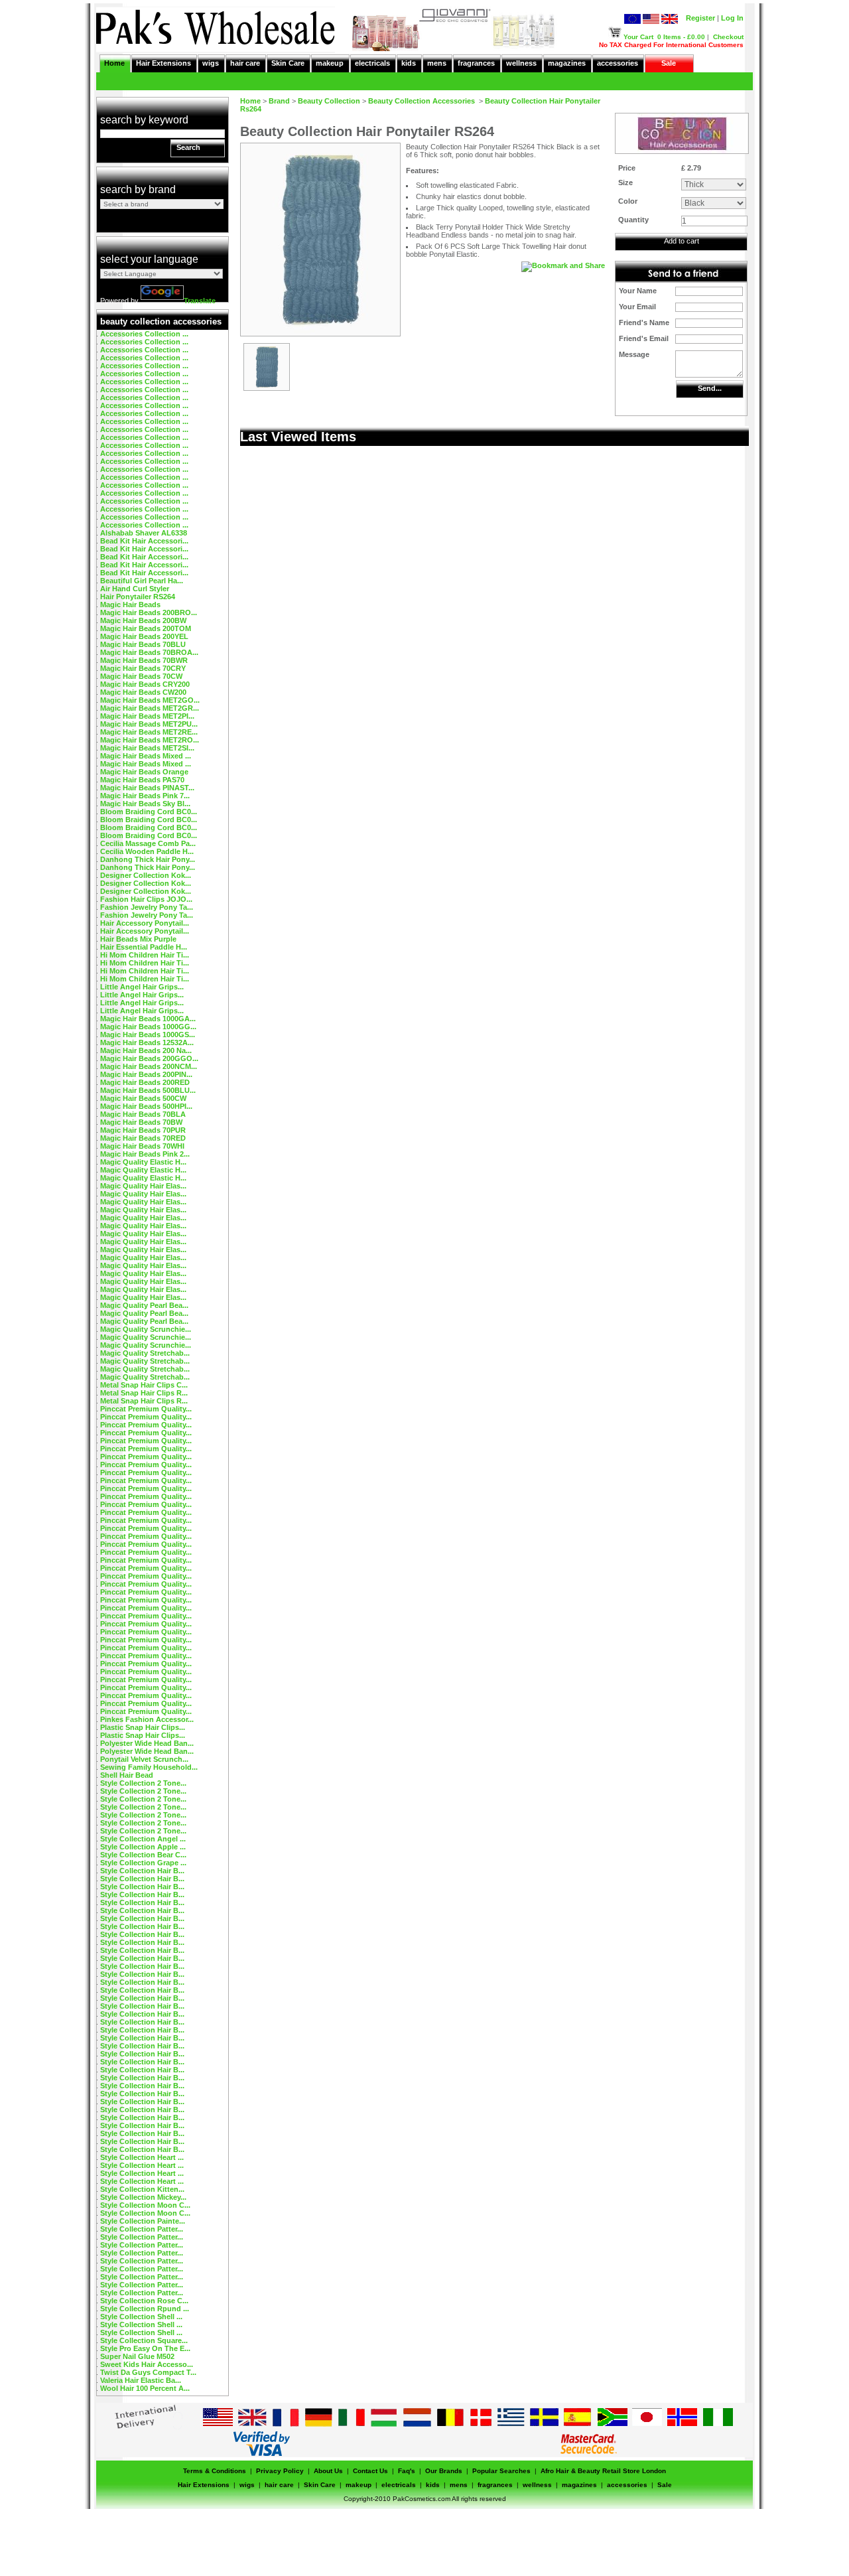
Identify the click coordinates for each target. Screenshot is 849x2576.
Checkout (728, 37)
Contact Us (370, 2471)
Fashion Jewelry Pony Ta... (147, 907)
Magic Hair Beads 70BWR (144, 660)
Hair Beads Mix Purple (138, 939)
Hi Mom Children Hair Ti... (145, 955)
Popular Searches (501, 2471)
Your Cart (638, 37)
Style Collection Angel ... (143, 1839)
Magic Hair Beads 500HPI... (146, 1106)
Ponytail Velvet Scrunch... (144, 1759)
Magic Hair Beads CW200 (143, 692)
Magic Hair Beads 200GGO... (149, 1058)
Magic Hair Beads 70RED (143, 1138)
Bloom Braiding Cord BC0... (149, 812)
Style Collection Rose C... (144, 2301)
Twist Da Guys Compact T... (148, 2372)
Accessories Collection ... (144, 334)
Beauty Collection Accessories (423, 101)
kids (409, 63)
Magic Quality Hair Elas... (143, 1186)
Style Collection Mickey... (143, 2197)
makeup (330, 63)
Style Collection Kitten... (142, 2189)
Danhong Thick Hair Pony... (148, 859)
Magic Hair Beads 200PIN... (146, 1074)
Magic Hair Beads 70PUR (143, 1130)
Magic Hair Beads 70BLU (143, 644)
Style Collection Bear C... (143, 1855)
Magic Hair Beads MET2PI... (147, 716)
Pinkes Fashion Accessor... (147, 1719)
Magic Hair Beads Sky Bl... (145, 804)
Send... (710, 388)
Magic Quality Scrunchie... (146, 1329)
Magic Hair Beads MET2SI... (147, 748)
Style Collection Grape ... (143, 1863)
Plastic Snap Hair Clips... (143, 1727)
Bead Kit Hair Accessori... (144, 541)
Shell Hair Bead (127, 1775)
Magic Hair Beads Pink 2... (145, 1154)
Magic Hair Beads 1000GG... (148, 1027)
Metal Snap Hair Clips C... (144, 1385)
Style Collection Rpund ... (145, 2309)
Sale (669, 63)
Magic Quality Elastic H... (143, 1162)
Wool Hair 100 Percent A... (145, 2388)
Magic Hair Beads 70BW (141, 1122)
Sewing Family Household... (149, 1767)
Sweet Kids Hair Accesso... (147, 2364)
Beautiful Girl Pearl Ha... (142, 581)
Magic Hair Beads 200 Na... (146, 1050)
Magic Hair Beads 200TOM (146, 628)
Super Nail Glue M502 (137, 2356)
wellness (521, 63)
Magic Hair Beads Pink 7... (145, 796)
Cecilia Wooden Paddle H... (147, 851)
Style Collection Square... (144, 2340)
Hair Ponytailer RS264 (138, 597)
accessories (618, 63)
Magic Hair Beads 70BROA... (149, 652)
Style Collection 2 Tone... (143, 1783)
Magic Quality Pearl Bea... (144, 1305)
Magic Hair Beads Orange (144, 772)
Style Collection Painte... (143, 2221)
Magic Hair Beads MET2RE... (149, 732)
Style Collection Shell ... (141, 2317)
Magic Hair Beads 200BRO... (149, 612)
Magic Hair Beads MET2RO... (150, 740)
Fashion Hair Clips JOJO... (146, 899)
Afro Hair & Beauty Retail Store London (603, 2471)
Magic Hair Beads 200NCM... (149, 1066)
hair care (245, 63)
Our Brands (444, 2471)
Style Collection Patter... (142, 2229)
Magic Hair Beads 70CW (141, 676)
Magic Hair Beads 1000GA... (148, 1019)
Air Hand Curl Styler (135, 589)
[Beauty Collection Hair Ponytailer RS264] (267, 388)
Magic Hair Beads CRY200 (145, 684)
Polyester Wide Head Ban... (147, 1743)
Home (114, 63)
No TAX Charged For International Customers (671, 45)
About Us (328, 2471)
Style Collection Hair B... (142, 1871)
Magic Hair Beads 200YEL (144, 636)
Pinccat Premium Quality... (146, 1409)
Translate (200, 301)
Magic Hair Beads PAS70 (142, 780)
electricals (372, 63)
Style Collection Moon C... (145, 2205)
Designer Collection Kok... (146, 875)
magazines (567, 63)
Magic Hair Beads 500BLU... (148, 1090)
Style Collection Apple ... (143, 1847)
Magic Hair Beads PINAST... (147, 788)
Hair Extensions (163, 63)
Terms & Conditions (215, 2471)
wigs (211, 63)
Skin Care (288, 63)
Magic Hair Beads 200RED (145, 1082)
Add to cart (682, 241)
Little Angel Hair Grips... (142, 987)
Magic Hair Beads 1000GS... (148, 1035)
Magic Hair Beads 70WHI (142, 1146)
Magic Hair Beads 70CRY (143, 668)
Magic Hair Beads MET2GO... (150, 700)
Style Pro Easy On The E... (145, 2348)
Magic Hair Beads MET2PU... (149, 724)
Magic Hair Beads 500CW (143, 1098)
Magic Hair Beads (130, 605)
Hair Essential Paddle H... (144, 947)
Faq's (407, 2471)
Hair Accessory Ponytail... (145, 923)
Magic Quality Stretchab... (145, 1353)
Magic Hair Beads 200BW (143, 620)
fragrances (476, 63)
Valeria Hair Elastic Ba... (141, 2380)
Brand (279, 101)
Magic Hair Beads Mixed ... (146, 756)
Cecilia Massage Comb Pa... (148, 843)
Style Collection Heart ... (142, 2157)
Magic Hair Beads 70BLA (143, 1114)
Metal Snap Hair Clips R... (144, 1393)
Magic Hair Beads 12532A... (147, 1042)
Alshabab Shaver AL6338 (144, 533)
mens (437, 63)
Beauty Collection (329, 101)
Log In (732, 18)
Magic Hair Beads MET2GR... (150, 708)
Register (700, 18)
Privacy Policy (280, 2471)
